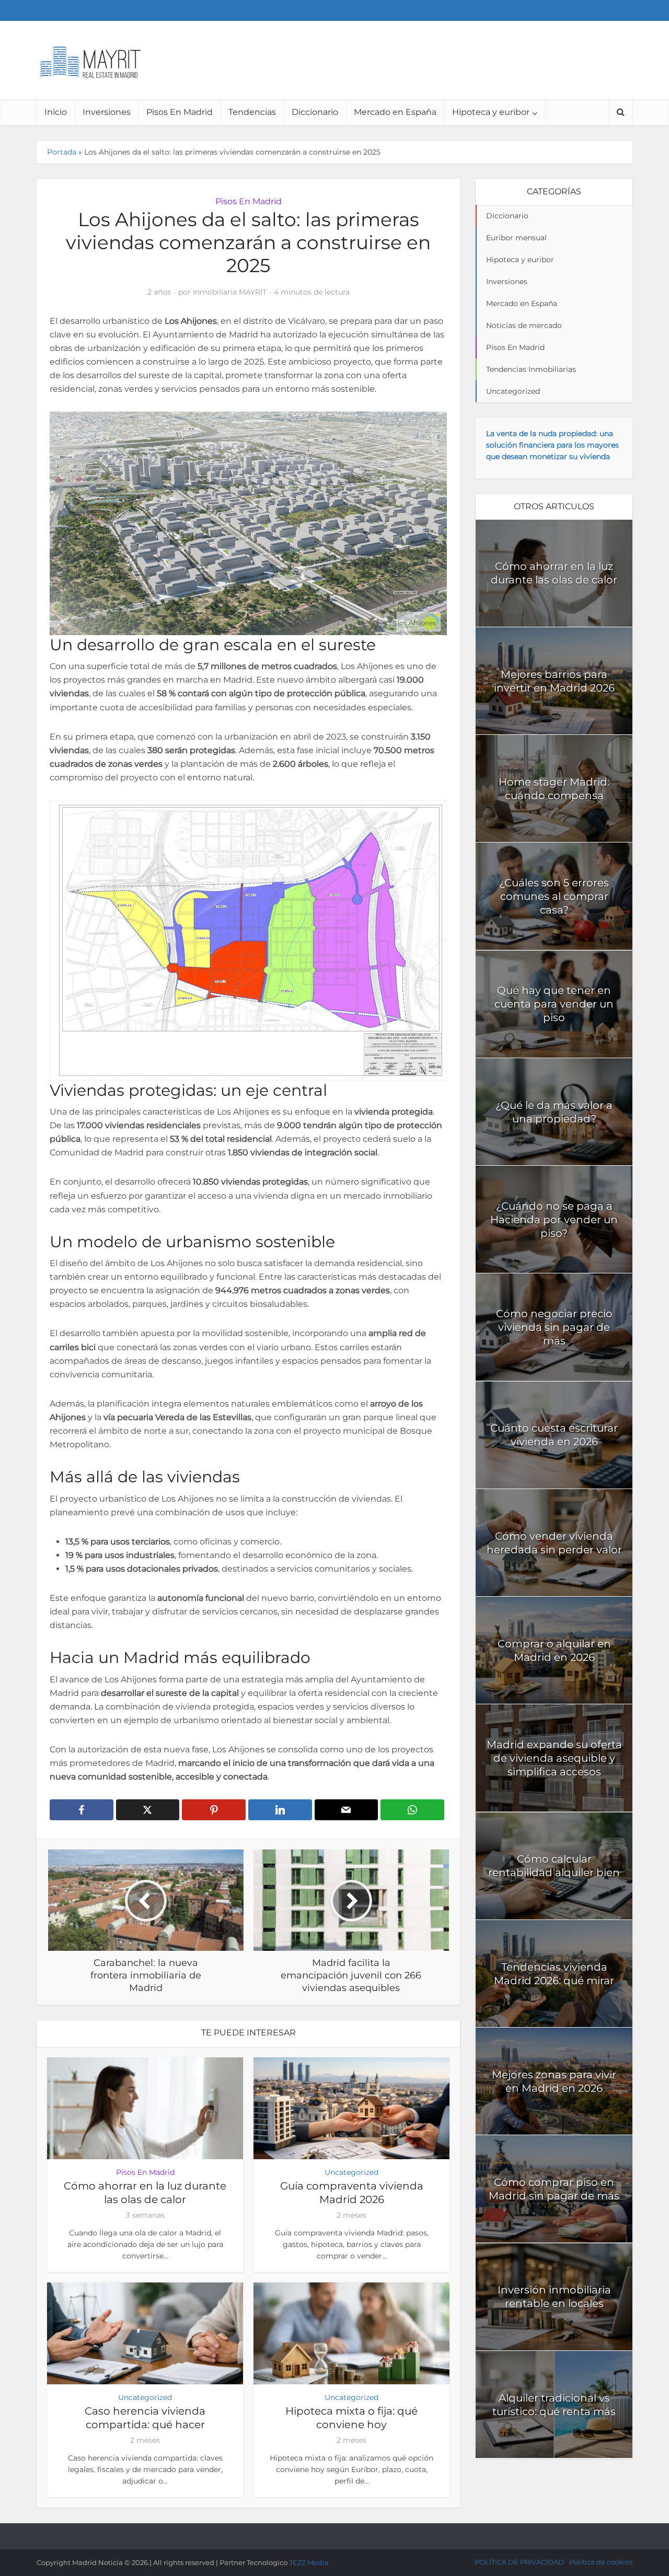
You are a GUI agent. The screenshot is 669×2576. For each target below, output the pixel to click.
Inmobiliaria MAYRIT (230, 292)
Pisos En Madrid (180, 112)
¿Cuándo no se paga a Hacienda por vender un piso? (554, 1220)
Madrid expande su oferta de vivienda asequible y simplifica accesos (554, 1758)
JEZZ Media (309, 2562)
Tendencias (252, 112)
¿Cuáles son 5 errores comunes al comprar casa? (554, 896)
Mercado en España (395, 112)
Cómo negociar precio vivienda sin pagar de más (554, 1327)
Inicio (56, 112)
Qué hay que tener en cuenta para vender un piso (554, 1004)
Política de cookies (601, 2562)
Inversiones (107, 112)
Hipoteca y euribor (491, 112)
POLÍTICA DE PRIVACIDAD (519, 2562)
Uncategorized (351, 2172)
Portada (62, 152)
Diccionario (315, 112)
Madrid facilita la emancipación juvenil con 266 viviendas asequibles (324, 2532)
